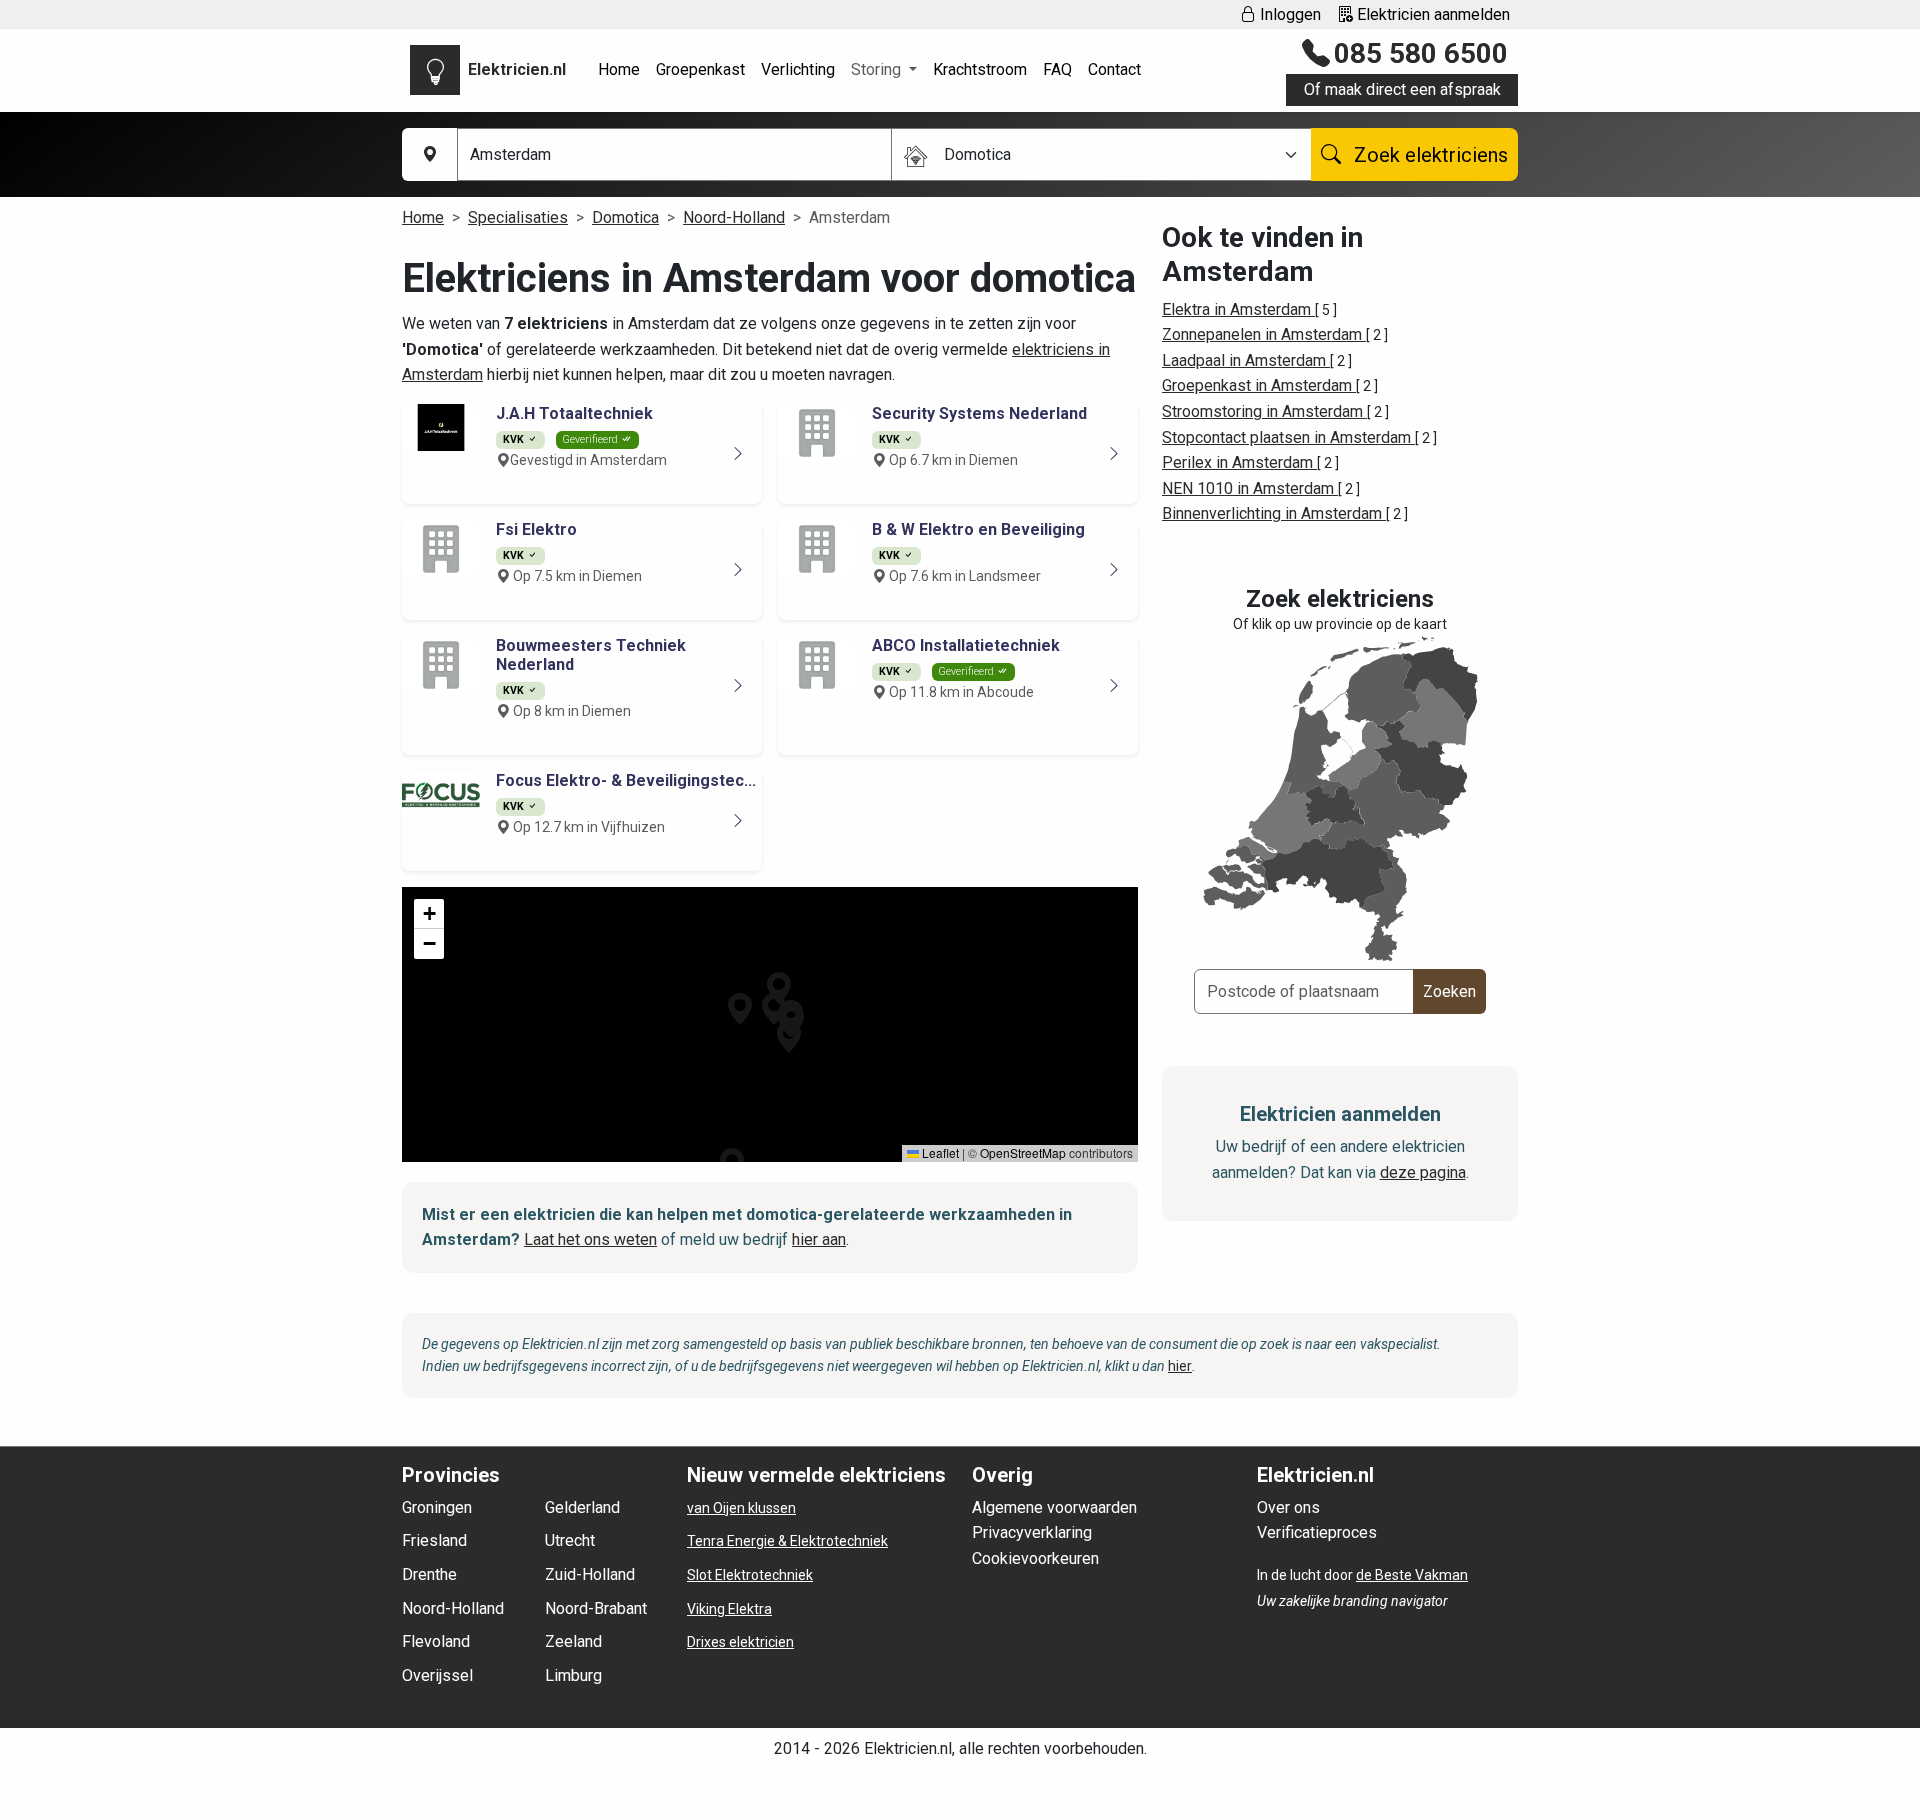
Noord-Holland (734, 217)
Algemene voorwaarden (1054, 1507)
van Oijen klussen (741, 1508)
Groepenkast (700, 69)
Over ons (1288, 1507)
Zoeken (1449, 991)
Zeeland (573, 1641)
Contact (1114, 69)
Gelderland (582, 1507)
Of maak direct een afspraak (1402, 89)
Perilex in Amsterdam (1239, 462)
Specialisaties (518, 217)
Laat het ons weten (590, 1239)
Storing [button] (878, 69)
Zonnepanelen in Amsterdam (1264, 334)
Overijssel (437, 1675)
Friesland (434, 1540)
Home (619, 69)
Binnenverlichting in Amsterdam (1274, 513)
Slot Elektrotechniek (750, 1575)
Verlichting (798, 69)
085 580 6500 (1421, 53)
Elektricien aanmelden (1431, 14)
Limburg (573, 1675)
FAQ (1057, 69)
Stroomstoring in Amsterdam (1264, 411)
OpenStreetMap (1023, 1152)
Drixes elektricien (740, 1642)
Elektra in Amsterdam (1238, 309)
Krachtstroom (980, 69)
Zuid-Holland (590, 1574)
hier (1180, 1366)
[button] (779, 988)
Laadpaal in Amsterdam (1246, 360)
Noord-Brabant (596, 1608)
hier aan (819, 1239)
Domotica (625, 217)
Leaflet (939, 1152)
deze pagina (1423, 1172)
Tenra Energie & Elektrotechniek (787, 1541)
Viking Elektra (729, 1609)
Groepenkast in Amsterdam (1259, 385)
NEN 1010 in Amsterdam (1250, 488)
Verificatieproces (1317, 1532)
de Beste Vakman (1412, 1575)
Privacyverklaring (1032, 1532)
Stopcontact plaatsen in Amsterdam (1288, 437)
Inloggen (1288, 14)
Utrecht (570, 1540)
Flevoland (436, 1641)
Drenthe (429, 1574)
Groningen (437, 1507)
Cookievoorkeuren (1035, 1558)
